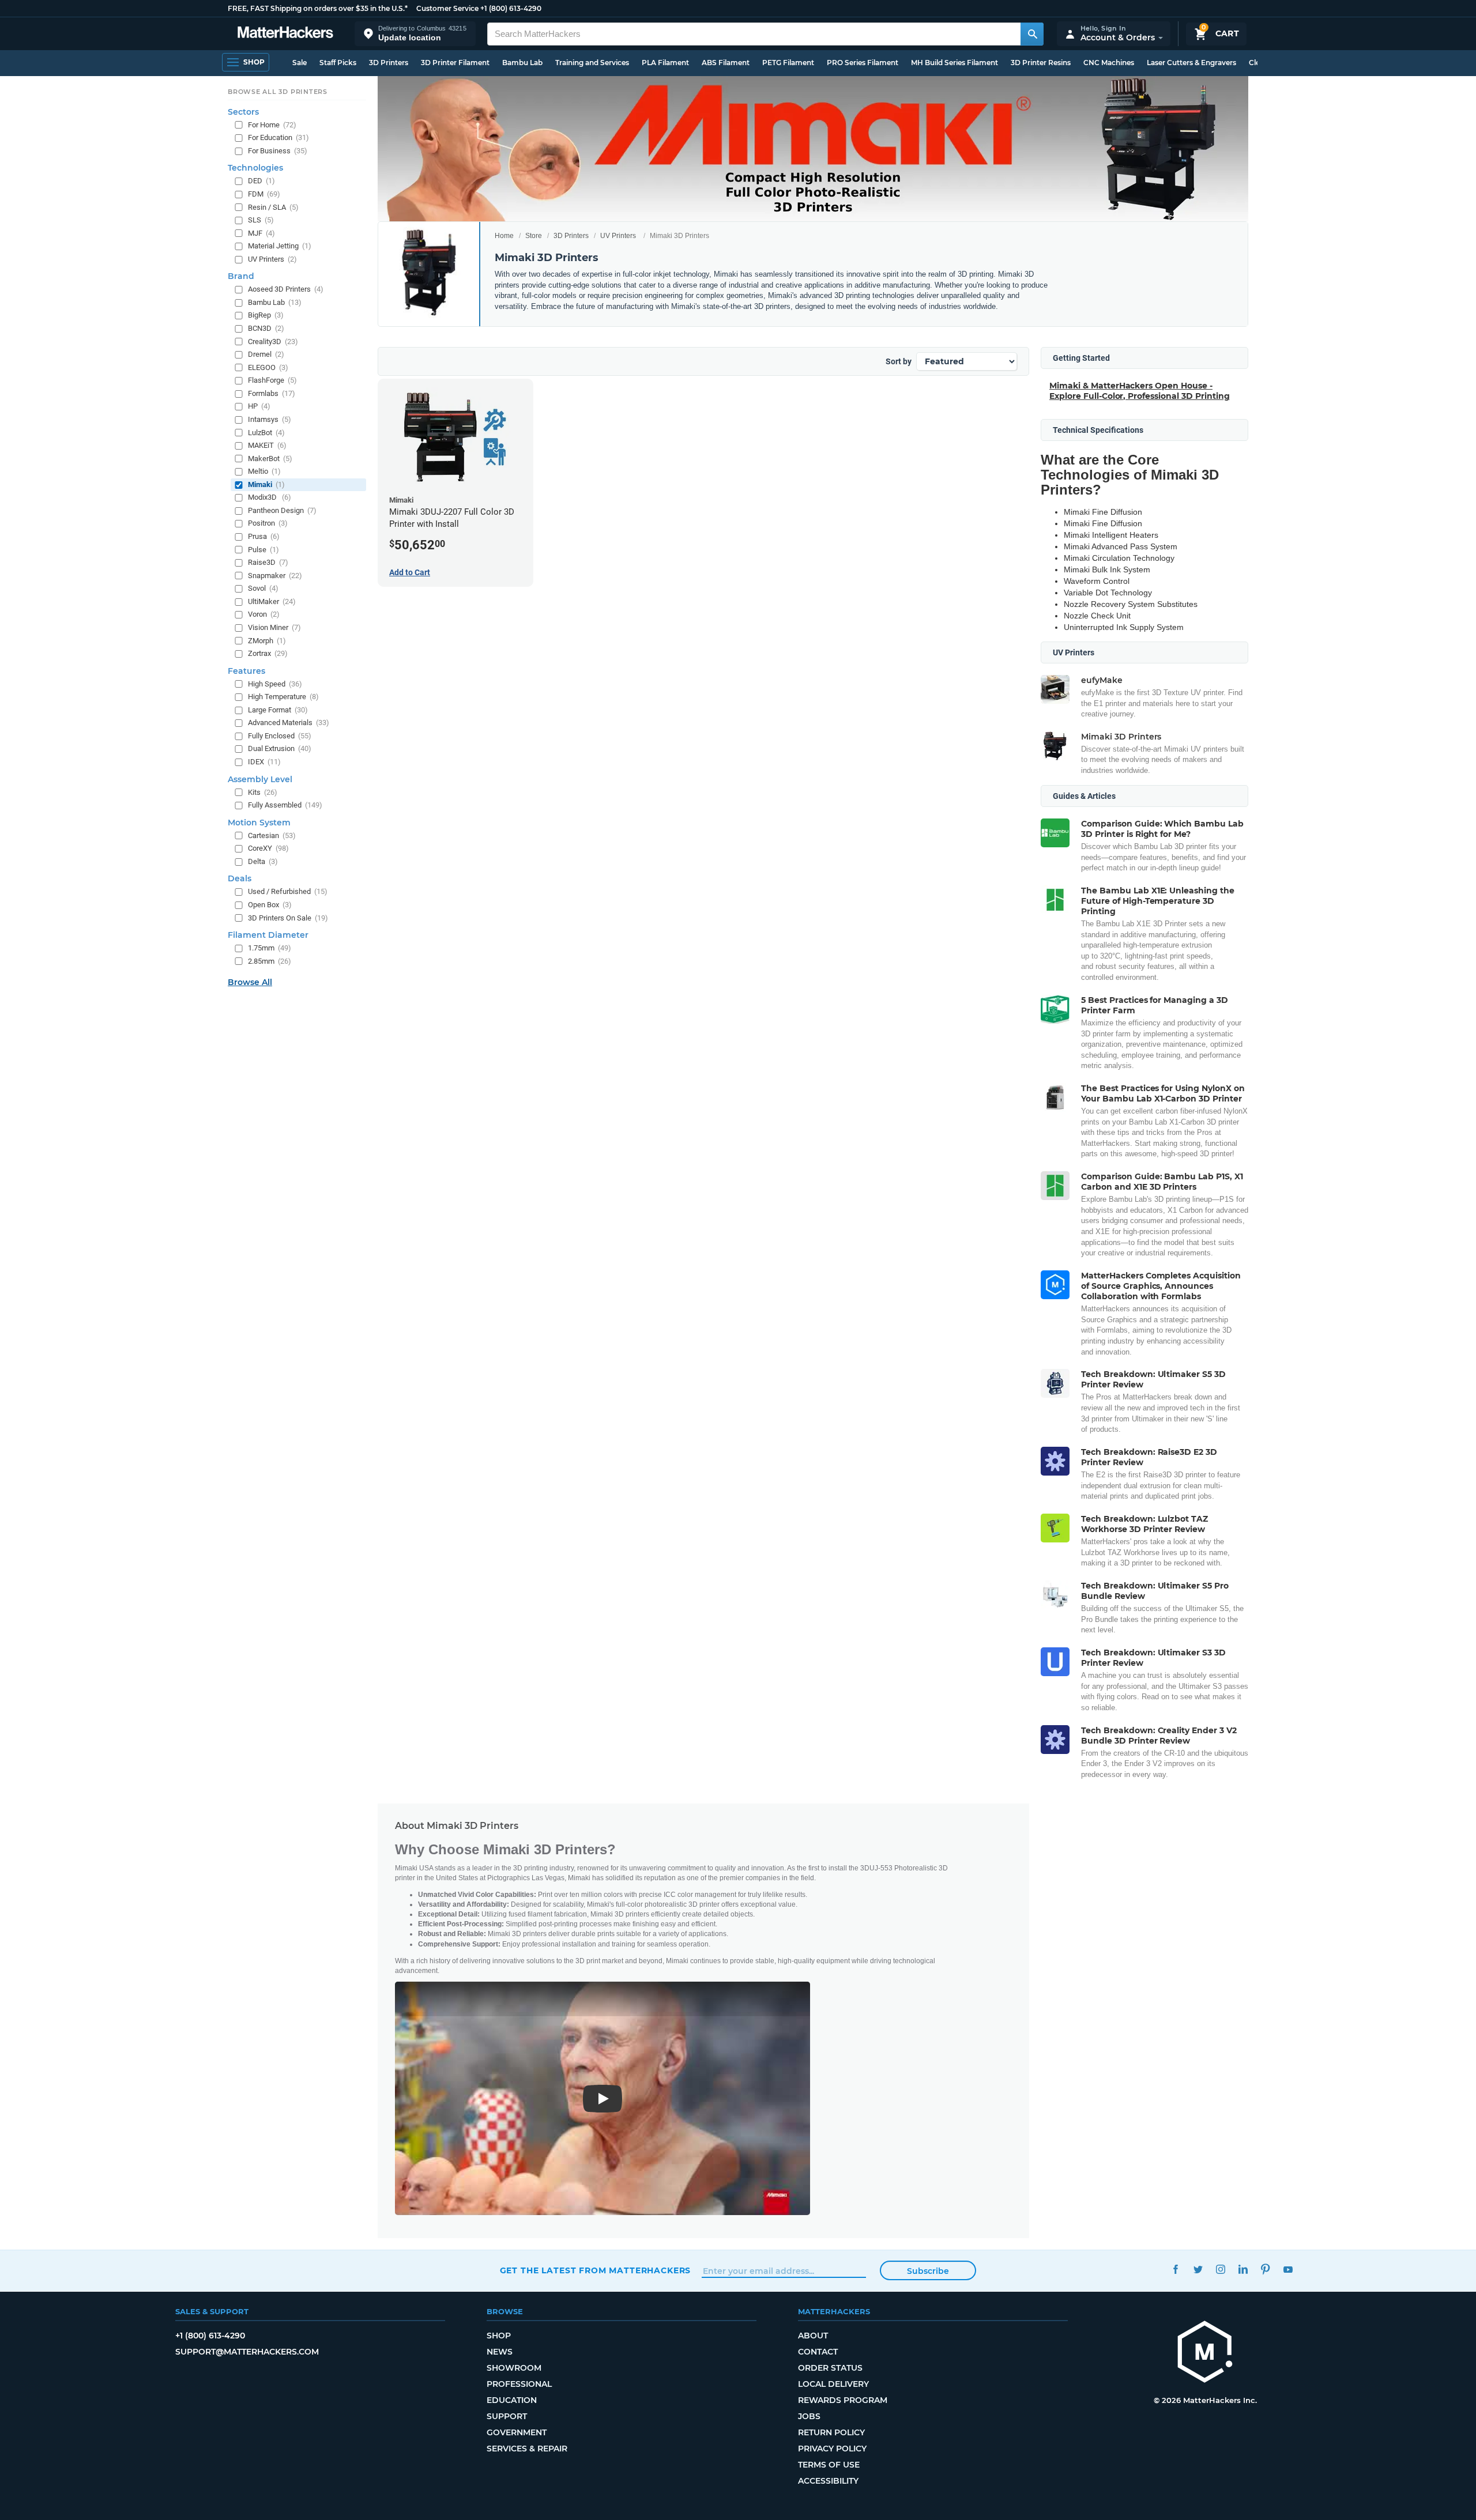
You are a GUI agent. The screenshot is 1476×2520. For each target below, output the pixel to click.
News (500, 2352)
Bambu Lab (522, 63)
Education (512, 2400)
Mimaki (266, 484)
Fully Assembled (285, 805)
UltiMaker (272, 601)
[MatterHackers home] (285, 34)
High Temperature (283, 697)
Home (504, 236)
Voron (264, 614)
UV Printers (618, 236)
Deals (240, 878)
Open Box (270, 905)
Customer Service (447, 8)
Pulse (263, 550)
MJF (261, 233)
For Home (272, 125)
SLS (261, 220)
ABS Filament (726, 63)
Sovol (263, 588)
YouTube (1288, 2269)
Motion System (259, 823)
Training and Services (592, 63)
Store (534, 236)
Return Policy (831, 2432)
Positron (268, 523)
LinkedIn (1243, 2269)
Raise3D (268, 562)
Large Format (278, 710)
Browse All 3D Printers (278, 92)
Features (246, 671)
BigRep (266, 315)
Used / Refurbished (288, 891)
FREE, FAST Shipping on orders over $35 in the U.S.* (318, 8)
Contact (818, 2352)
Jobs (809, 2416)
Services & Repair (527, 2449)
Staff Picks (338, 63)
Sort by (899, 361)
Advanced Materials (289, 723)
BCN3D (266, 328)
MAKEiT (267, 445)
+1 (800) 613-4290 (511, 8)
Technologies (255, 168)
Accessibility (828, 2481)
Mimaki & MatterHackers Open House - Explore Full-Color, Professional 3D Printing (1140, 391)
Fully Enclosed (280, 736)
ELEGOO (268, 367)
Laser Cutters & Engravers (1191, 63)
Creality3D (273, 342)
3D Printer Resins (1041, 63)
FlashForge (272, 380)
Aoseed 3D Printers (286, 289)
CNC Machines (1109, 63)
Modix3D (270, 497)
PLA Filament (665, 63)
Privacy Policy (832, 2449)
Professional (519, 2384)
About (813, 2336)
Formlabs (272, 393)
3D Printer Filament (455, 63)
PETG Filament (788, 63)
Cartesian (272, 835)
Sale (300, 63)
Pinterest (1266, 2269)
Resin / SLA (273, 207)
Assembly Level (260, 779)
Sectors (243, 112)
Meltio (264, 471)
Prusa (264, 536)
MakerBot (270, 459)
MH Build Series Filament (954, 63)
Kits (263, 792)
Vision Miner (274, 627)
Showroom (514, 2368)
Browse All (250, 982)
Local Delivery (833, 2384)
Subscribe (928, 2271)
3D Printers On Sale (288, 918)
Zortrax (268, 653)
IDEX (264, 762)
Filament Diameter (268, 935)
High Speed (275, 684)
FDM (264, 194)
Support (507, 2416)
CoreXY (268, 848)
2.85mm (270, 961)
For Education (278, 137)
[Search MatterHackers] (1032, 34)
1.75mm (270, 948)
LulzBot (266, 433)
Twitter (1198, 2269)
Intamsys (270, 419)
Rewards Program (843, 2400)
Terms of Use (829, 2465)
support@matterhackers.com (247, 2352)
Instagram (1221, 2269)
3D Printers (389, 63)
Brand (241, 276)
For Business (278, 151)
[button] (415, 34)
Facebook (1176, 2269)
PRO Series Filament (863, 63)
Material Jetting (280, 246)
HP (259, 406)
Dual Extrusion (280, 748)
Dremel (266, 354)
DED (261, 181)
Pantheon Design (282, 510)
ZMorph (267, 641)
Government (517, 2432)
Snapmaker (275, 576)
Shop (499, 2336)
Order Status (830, 2368)
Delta (263, 861)
